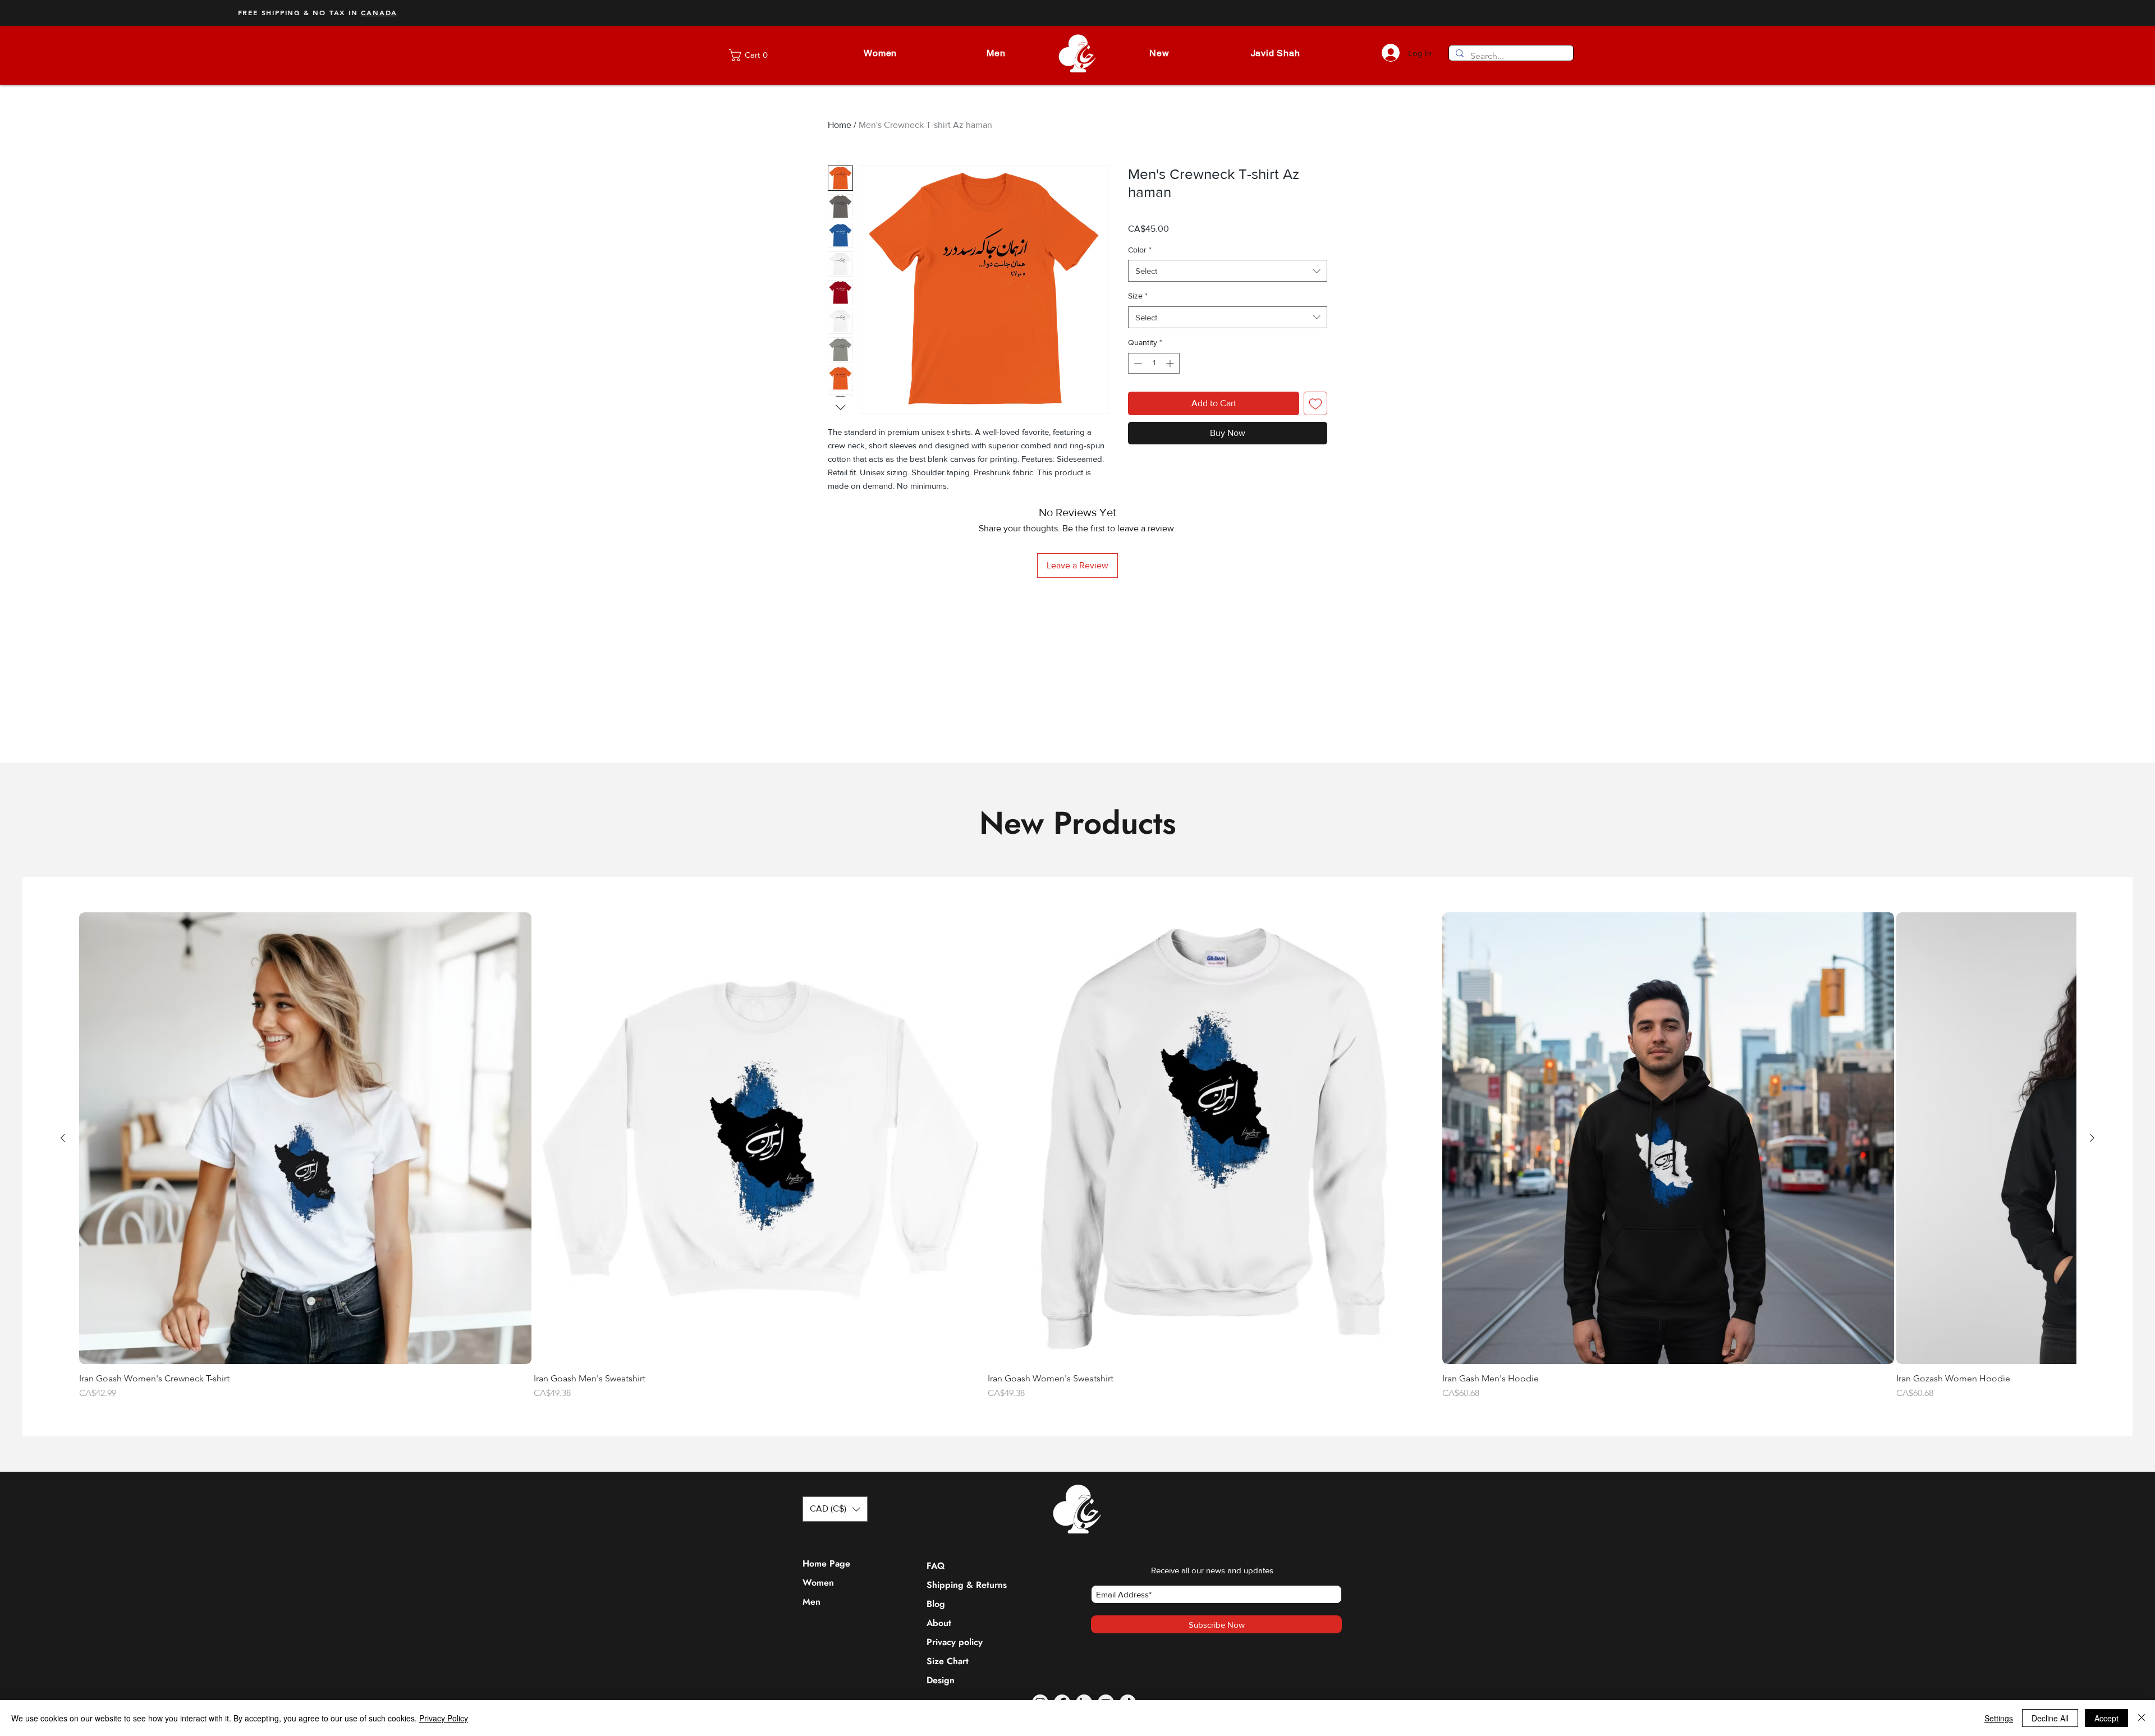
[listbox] (835, 1565)
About (939, 1679)
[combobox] (1228, 271)
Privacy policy (953, 1698)
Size (1138, 296)
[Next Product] (2092, 1194)
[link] (758, 55)
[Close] (2142, 1718)
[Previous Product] (63, 1194)
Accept (2106, 1718)
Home (840, 125)
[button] (880, 53)
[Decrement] (1137, 363)
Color (1140, 250)
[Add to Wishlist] (1315, 403)
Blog (936, 1660)
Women (818, 1639)
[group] (1077, 1213)
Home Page (826, 1620)
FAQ (936, 1622)
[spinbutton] (1154, 363)
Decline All (2050, 1718)
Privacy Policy (444, 1718)
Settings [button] (1999, 1718)
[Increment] (1171, 363)
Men (811, 1658)
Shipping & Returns (953, 1641)
